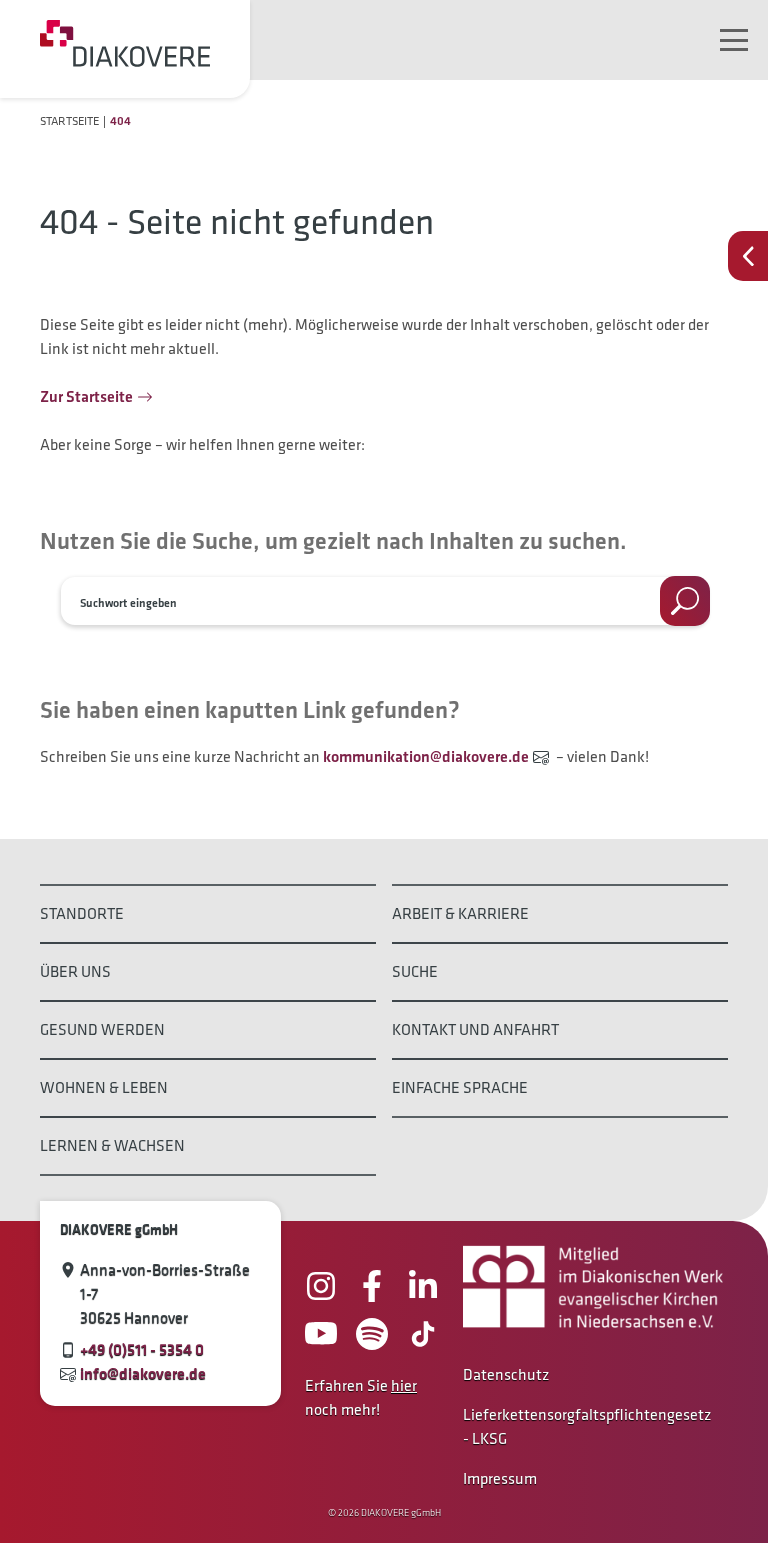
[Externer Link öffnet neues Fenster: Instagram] (321, 1286)
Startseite (69, 120)
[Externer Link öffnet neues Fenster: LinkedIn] (423, 1286)
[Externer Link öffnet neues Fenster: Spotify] (372, 1334)
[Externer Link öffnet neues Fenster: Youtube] (321, 1334)
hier (404, 1385)
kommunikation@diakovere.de (426, 756)
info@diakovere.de (143, 1373)
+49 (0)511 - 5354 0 (142, 1349)
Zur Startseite (86, 396)
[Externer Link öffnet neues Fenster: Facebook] (372, 1286)
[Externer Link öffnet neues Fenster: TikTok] (423, 1334)
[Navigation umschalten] (734, 40)
